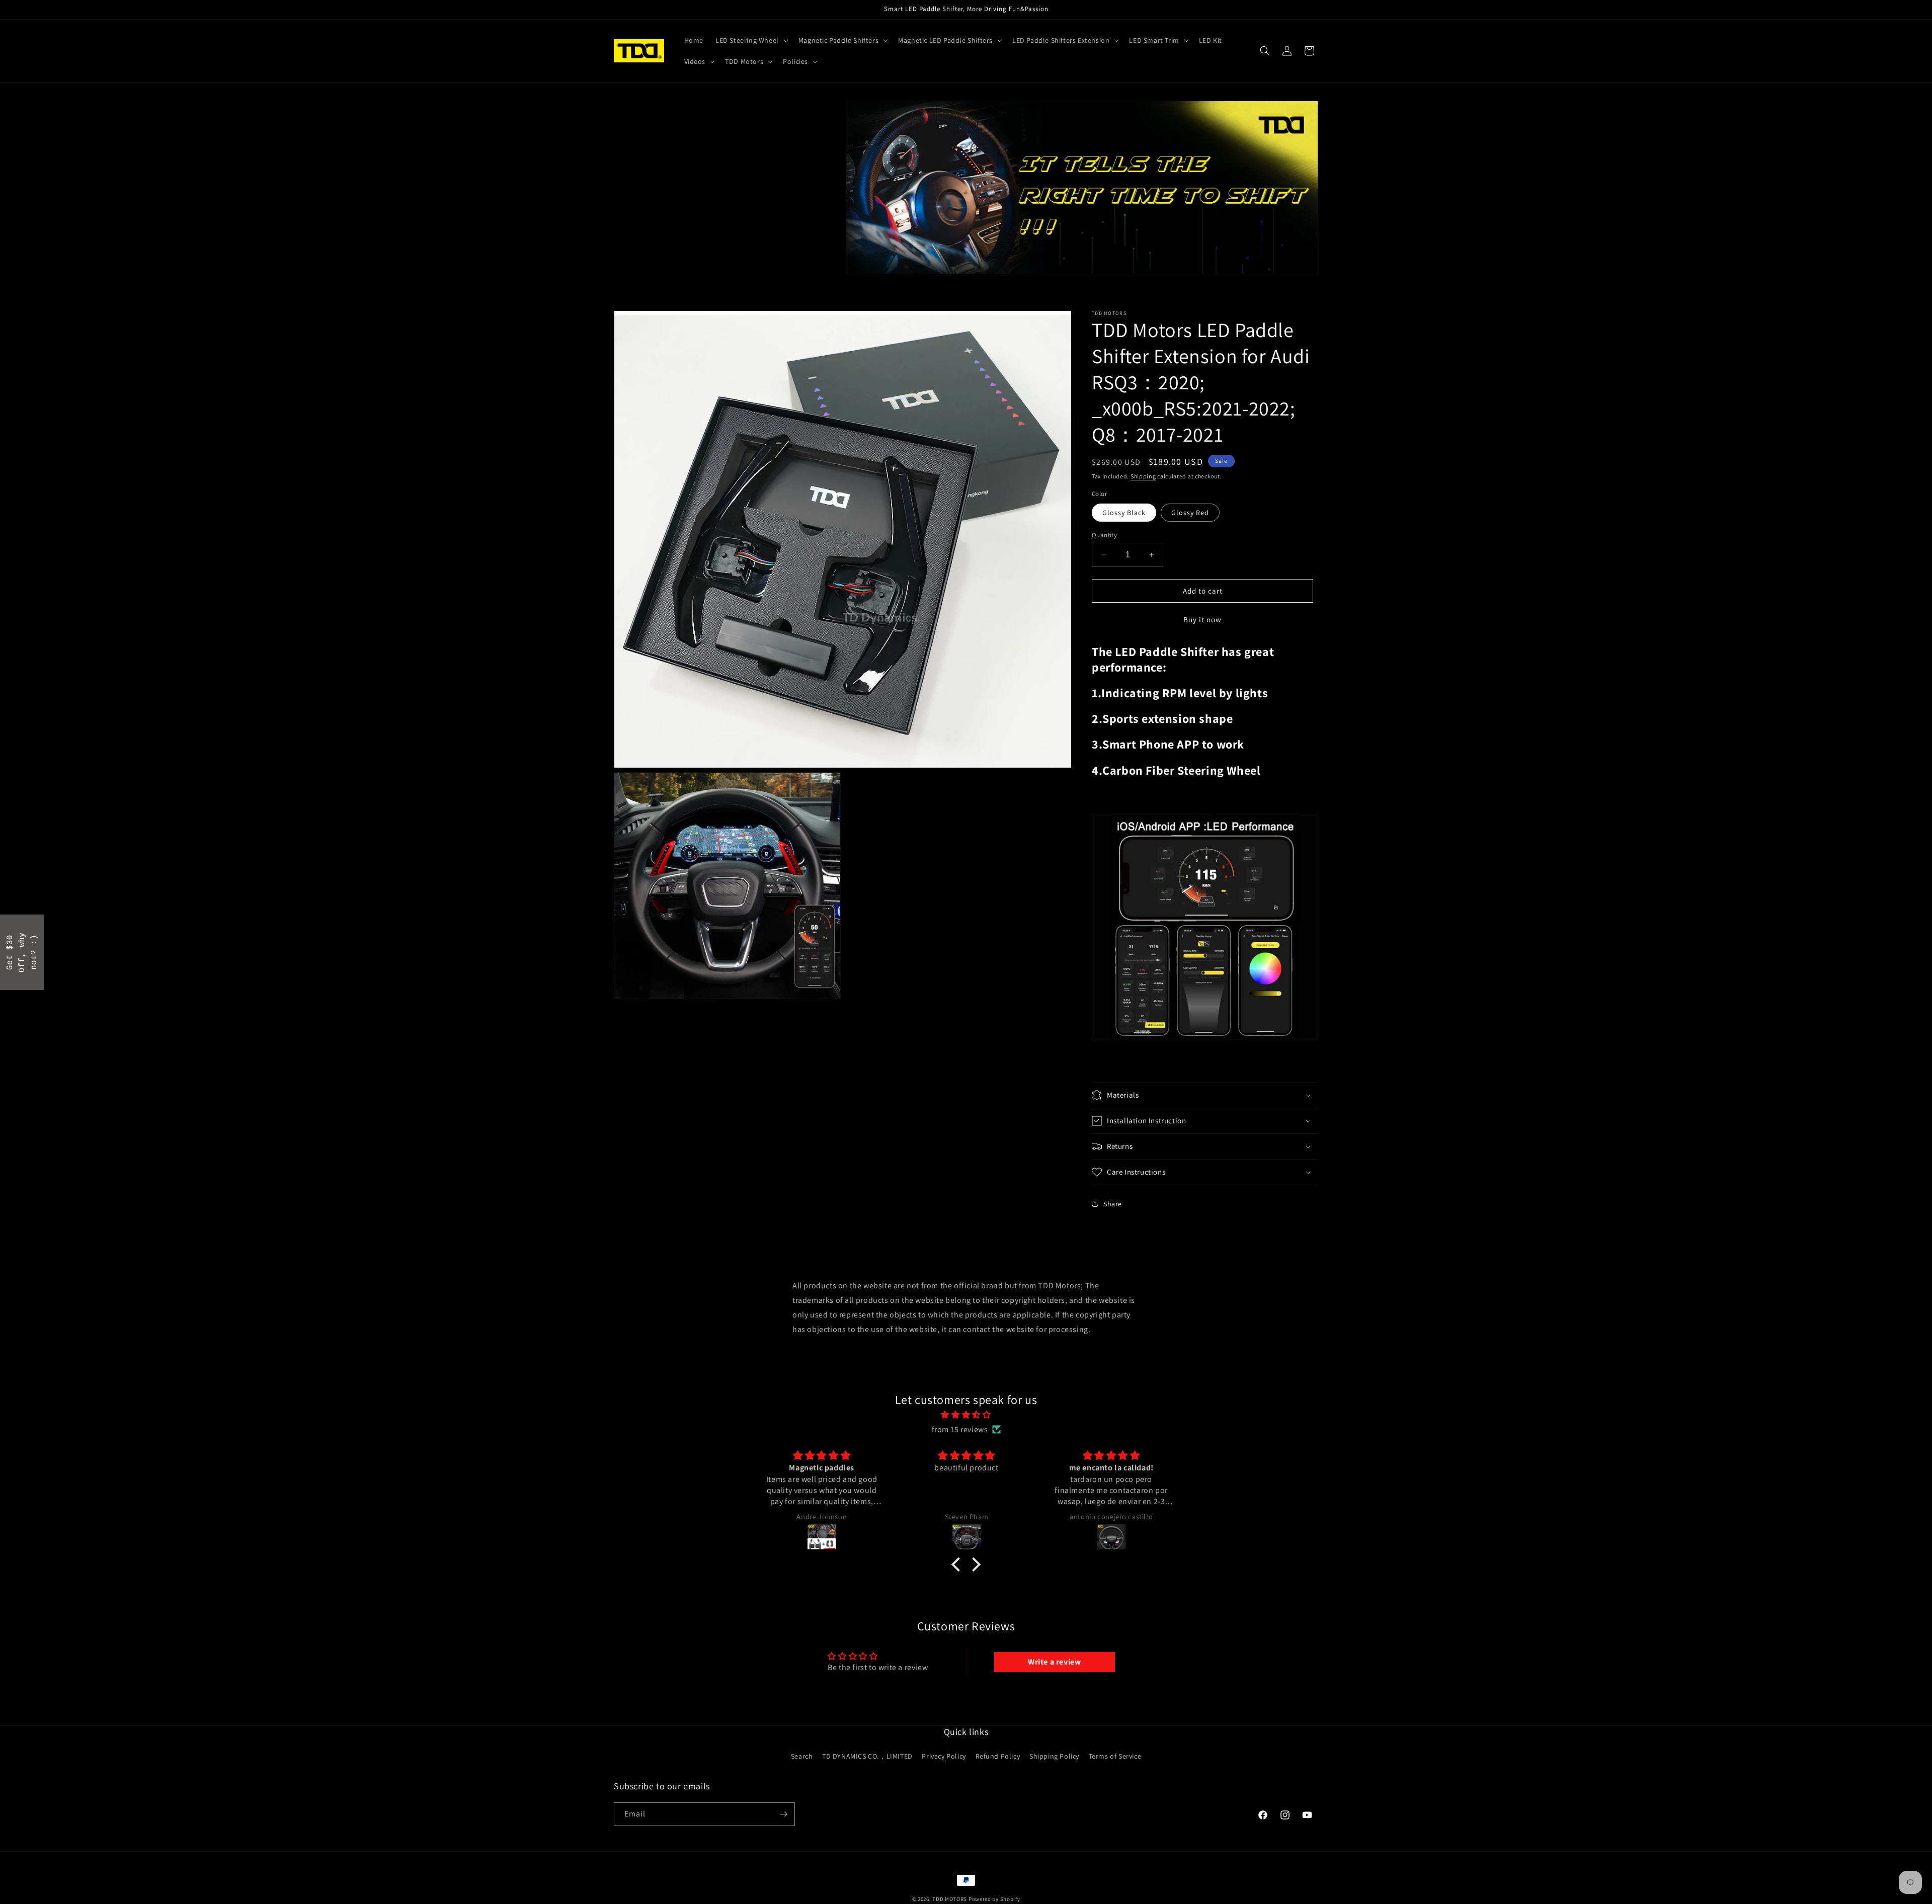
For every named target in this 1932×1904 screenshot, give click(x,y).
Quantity (1104, 535)
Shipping (1143, 476)
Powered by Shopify (994, 1899)
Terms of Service (1115, 1756)
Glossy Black (1124, 513)
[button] (751, 40)
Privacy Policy (944, 1756)
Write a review (1054, 1662)
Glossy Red (1190, 513)
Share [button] (1113, 1204)
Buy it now (1202, 619)
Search (802, 1756)
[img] (966, 1415)
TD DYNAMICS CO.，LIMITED (867, 1756)
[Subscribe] (783, 1814)
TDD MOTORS (950, 1899)
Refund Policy (998, 1756)
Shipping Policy (1054, 1756)
